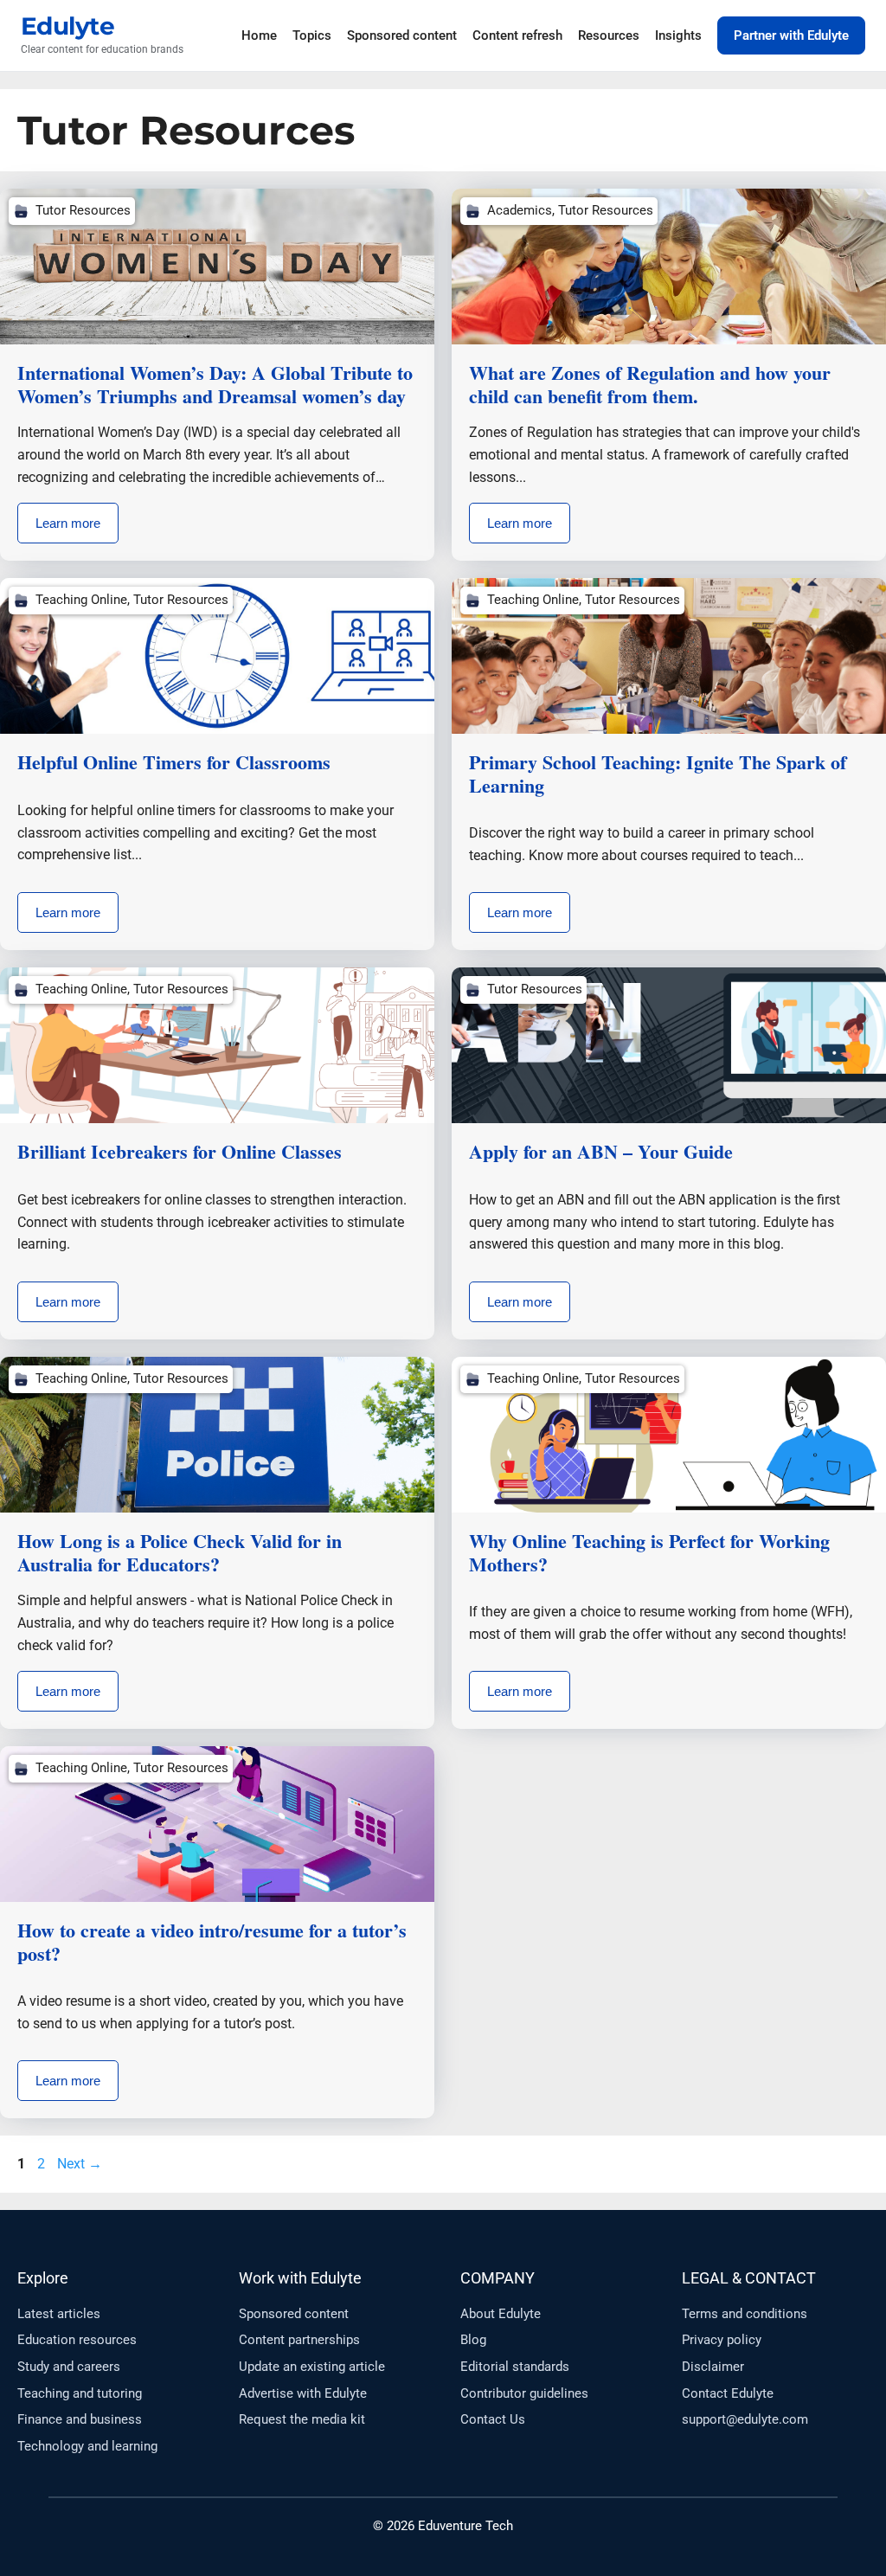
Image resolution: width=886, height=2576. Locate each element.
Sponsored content (402, 35)
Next (80, 2164)
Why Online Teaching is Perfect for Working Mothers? (649, 1552)
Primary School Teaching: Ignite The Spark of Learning (658, 773)
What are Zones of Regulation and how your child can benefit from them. (650, 384)
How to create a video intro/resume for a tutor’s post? (212, 1941)
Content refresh (517, 35)
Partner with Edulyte (791, 35)
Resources (609, 35)
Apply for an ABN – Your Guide (601, 1151)
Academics (520, 210)
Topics (312, 35)
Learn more (68, 523)
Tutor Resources (83, 210)
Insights (678, 35)
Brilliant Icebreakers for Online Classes (180, 1151)
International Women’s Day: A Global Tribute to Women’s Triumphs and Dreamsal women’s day (215, 384)
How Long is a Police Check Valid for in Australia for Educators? (180, 1552)
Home (259, 35)
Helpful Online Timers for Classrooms (174, 762)
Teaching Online (81, 600)
